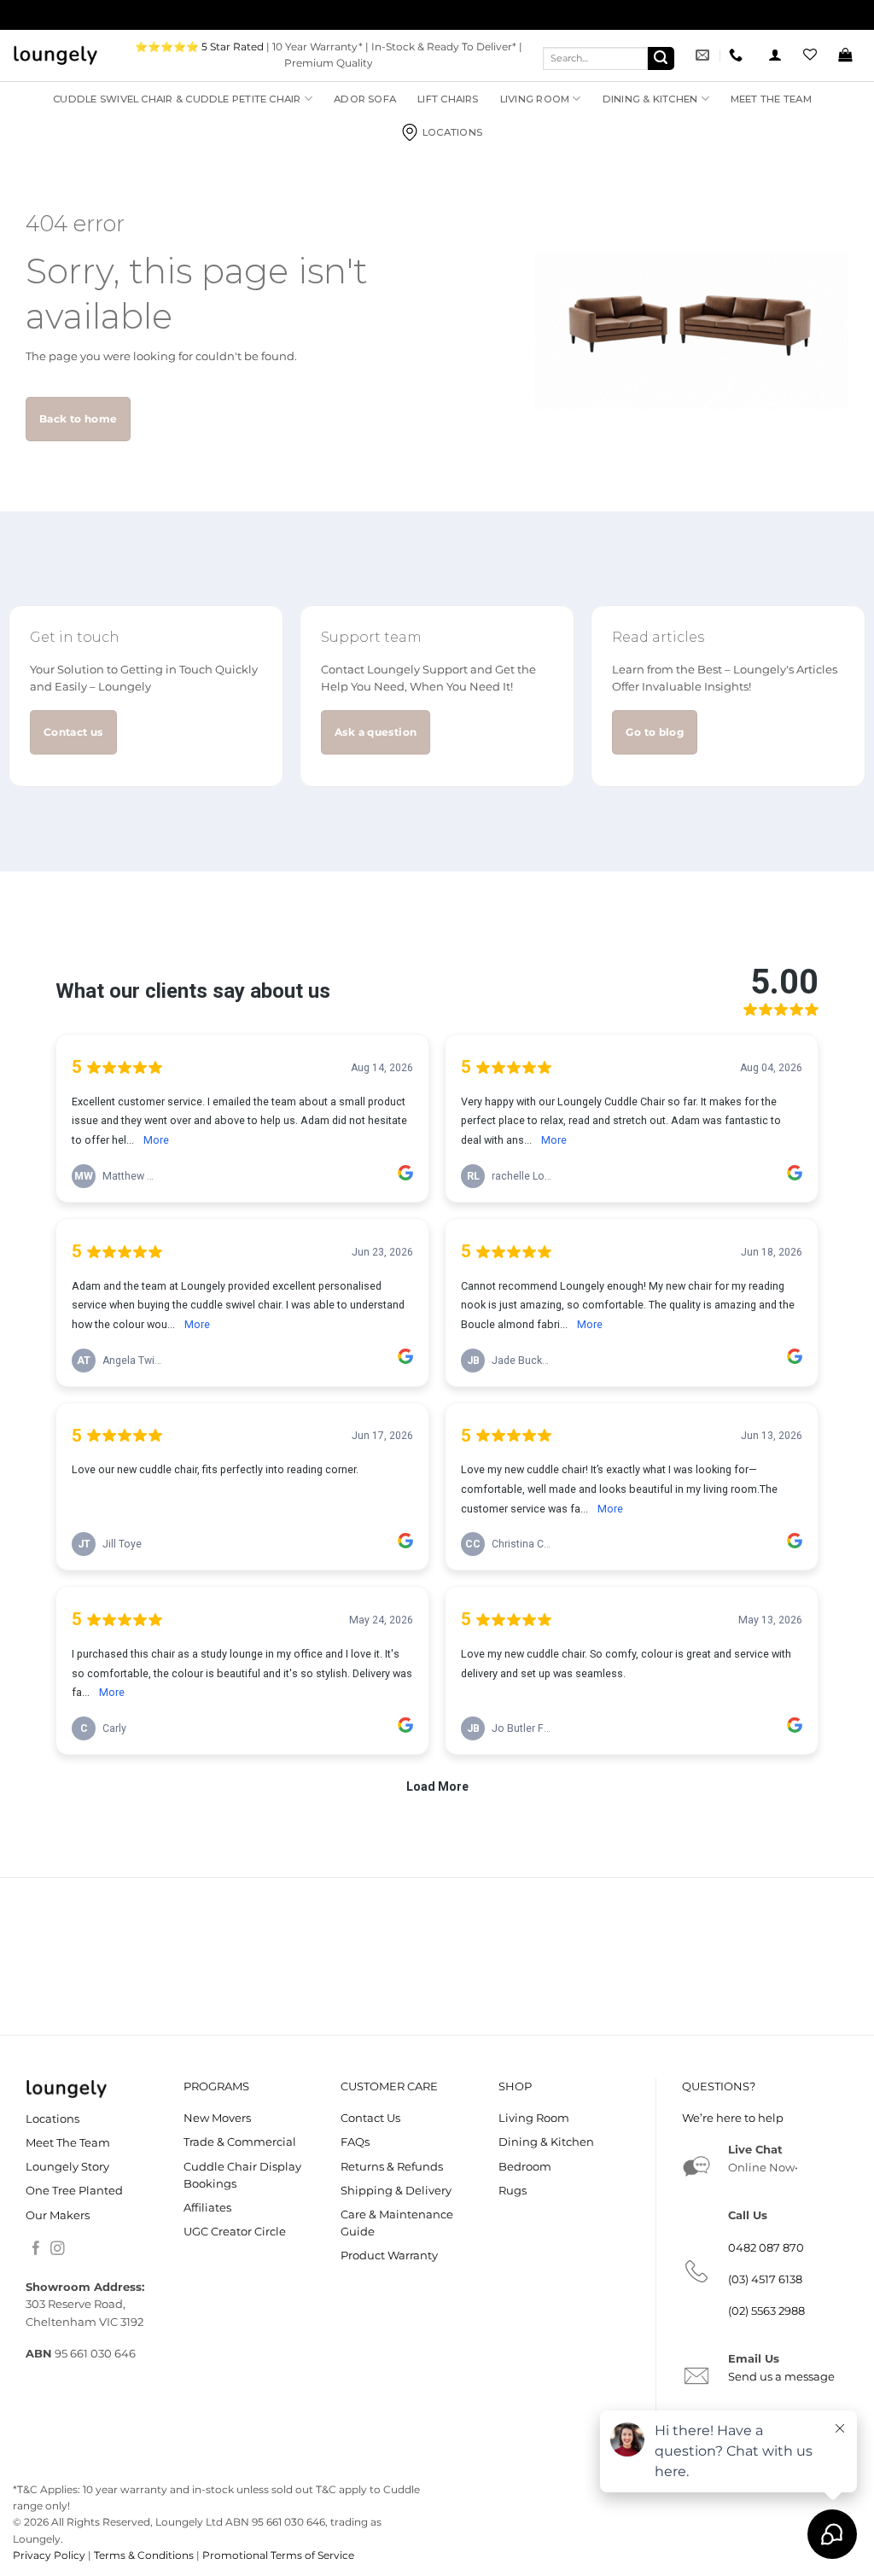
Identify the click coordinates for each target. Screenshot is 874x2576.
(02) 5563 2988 (766, 2311)
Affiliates (207, 2208)
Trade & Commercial (240, 2142)
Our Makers (58, 2215)
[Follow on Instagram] (58, 2250)
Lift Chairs (448, 99)
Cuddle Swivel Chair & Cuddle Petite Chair (177, 99)
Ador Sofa (365, 99)
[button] (775, 55)
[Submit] (661, 58)
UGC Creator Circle (235, 2232)
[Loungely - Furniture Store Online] (55, 55)
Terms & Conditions (144, 2555)
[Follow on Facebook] (36, 2250)
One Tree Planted (74, 2191)
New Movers (217, 2118)
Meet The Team (771, 99)
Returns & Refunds (392, 2167)
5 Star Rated (233, 47)
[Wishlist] (810, 55)
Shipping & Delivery (396, 2191)
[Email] (705, 55)
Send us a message (781, 2377)
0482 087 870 (766, 2248)
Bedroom (525, 2167)
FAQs (355, 2142)
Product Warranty (389, 2255)
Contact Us (370, 2118)
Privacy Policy (49, 2555)
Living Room (535, 99)
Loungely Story (67, 2167)
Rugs (513, 2191)
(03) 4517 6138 (765, 2279)
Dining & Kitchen (650, 99)
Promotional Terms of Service (278, 2555)
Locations (452, 132)
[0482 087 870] (738, 55)
